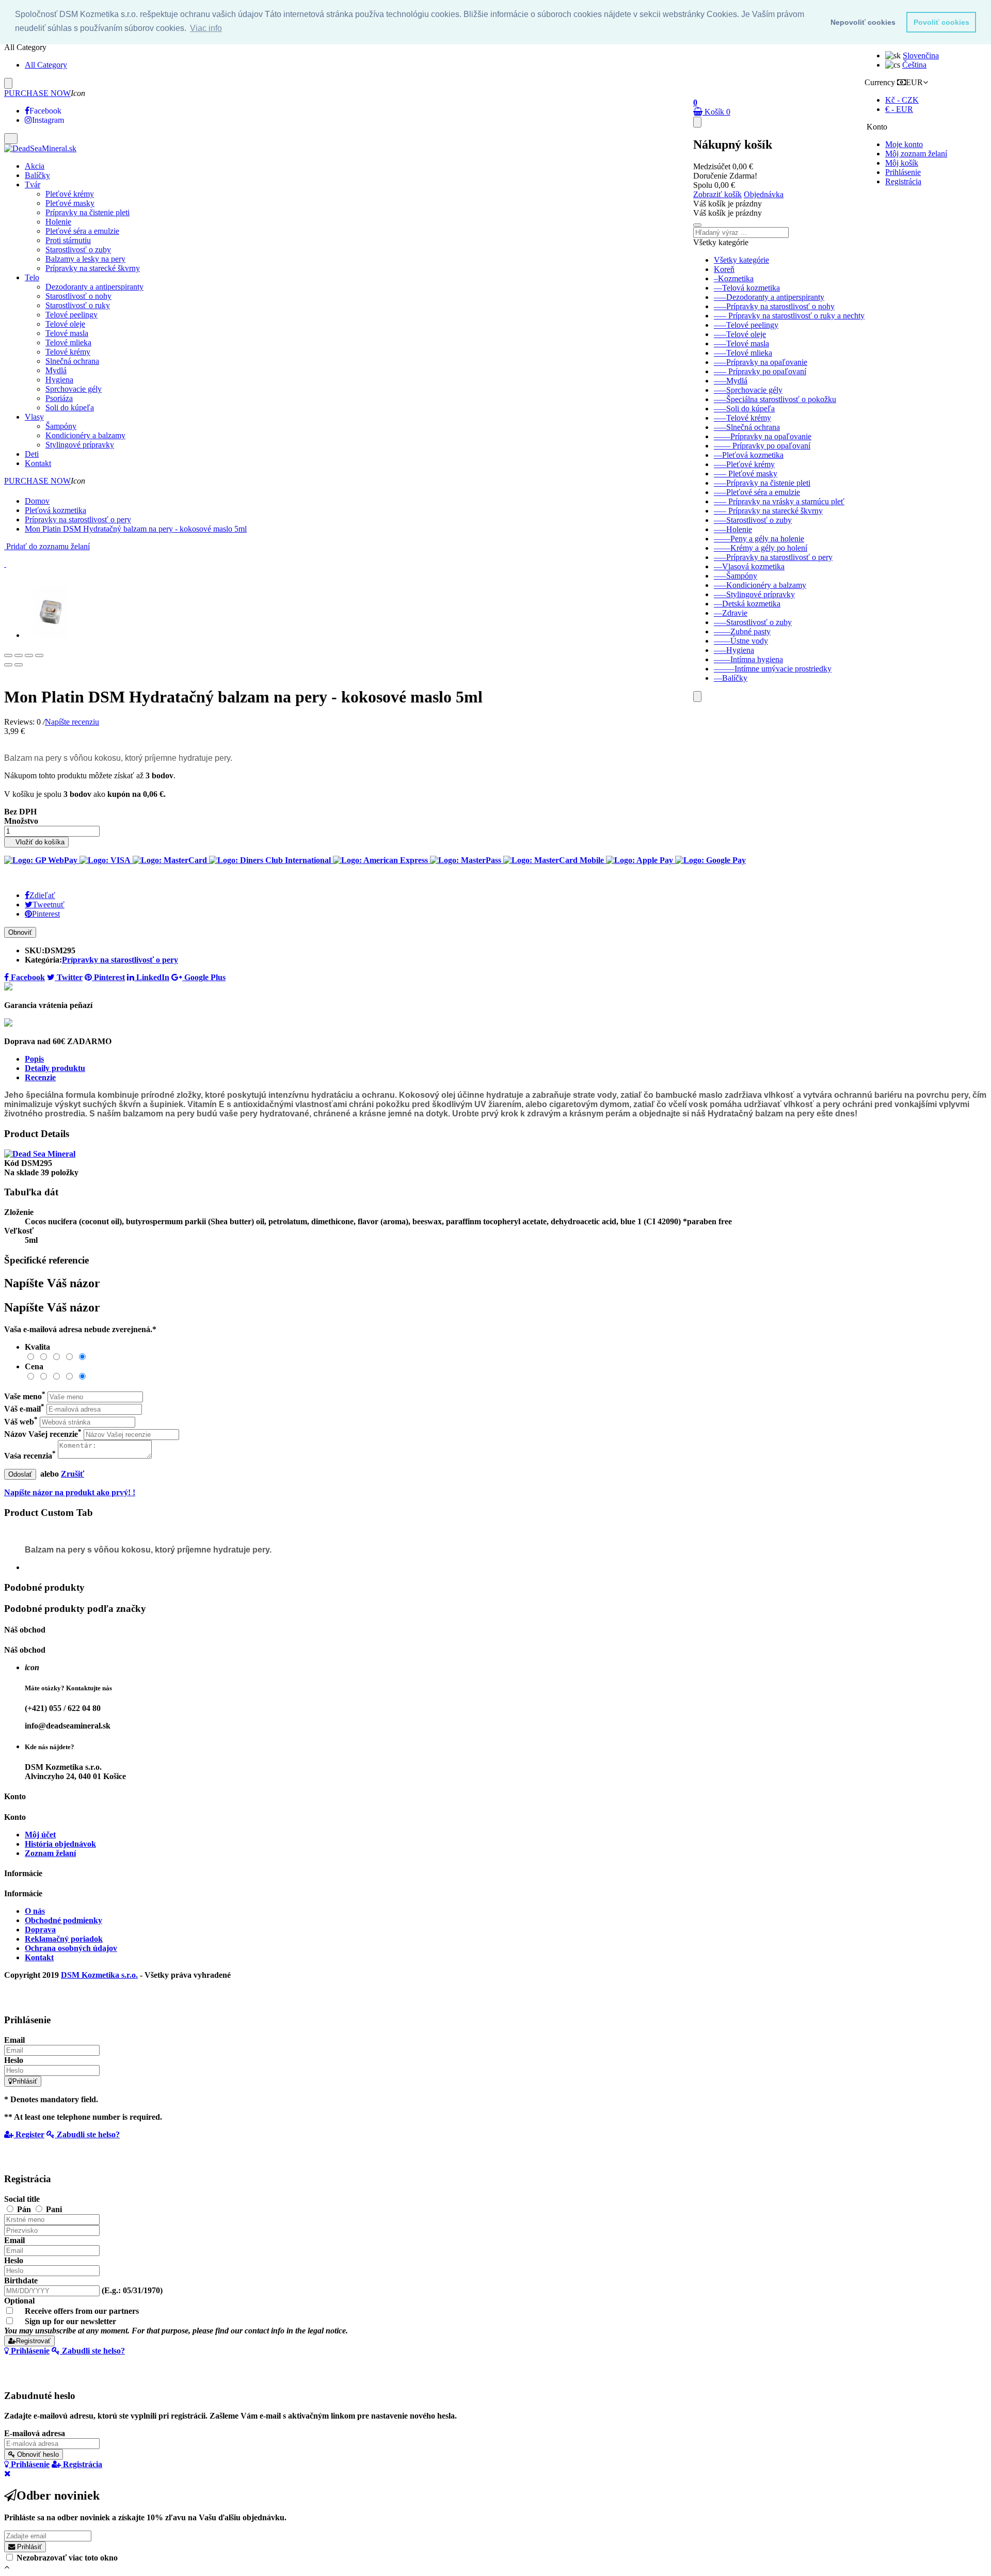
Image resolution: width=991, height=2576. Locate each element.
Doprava (40, 1930)
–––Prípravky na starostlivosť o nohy (774, 306)
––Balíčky (731, 678)
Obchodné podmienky (63, 1920)
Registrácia (903, 181)
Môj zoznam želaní (916, 154)
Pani (54, 2209)
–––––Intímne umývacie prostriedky (773, 669)
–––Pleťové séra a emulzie (757, 492)
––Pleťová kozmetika (749, 455)
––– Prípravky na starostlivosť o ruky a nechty (789, 316)
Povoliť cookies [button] (941, 22)
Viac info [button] (206, 28)
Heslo (14, 2060)
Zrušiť (73, 1474)
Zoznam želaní (50, 1853)
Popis (34, 1059)
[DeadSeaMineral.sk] (40, 148)
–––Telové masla (741, 343)
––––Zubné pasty (742, 631)
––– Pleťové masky (746, 474)
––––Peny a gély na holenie (759, 539)
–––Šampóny (736, 576)
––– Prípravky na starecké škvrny (768, 511)
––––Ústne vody (741, 641)
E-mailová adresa (35, 2433)
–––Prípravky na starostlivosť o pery (773, 557)
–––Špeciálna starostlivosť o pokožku (775, 399)
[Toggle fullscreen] (29, 655)
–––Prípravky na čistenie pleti (762, 483)
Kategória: (43, 960)
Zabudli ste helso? (87, 2134)
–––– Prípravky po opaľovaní (762, 446)
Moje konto (904, 144)
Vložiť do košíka (36, 842)
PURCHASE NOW (37, 93)
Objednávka (764, 194)
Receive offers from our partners (82, 2311)
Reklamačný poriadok (64, 1939)
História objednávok (60, 1844)
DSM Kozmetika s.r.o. (99, 1975)
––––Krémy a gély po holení (761, 548)
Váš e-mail (24, 1409)
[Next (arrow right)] (19, 665)
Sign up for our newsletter (176, 2326)
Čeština (914, 65)
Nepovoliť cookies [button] (863, 22)
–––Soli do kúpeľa (744, 409)
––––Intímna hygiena (748, 659)
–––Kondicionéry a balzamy (760, 585)
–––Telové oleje (740, 334)
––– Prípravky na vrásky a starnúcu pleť (779, 501)
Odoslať (20, 1474)
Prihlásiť (25, 2081)
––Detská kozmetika (747, 604)
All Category (46, 65)
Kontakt (39, 1957)
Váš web (21, 1422)
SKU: (35, 950)
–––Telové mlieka (743, 353)
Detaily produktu (55, 1068)
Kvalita (37, 1347)
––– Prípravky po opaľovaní (760, 371)
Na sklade (21, 1172)
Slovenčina (921, 55)
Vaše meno (25, 1396)
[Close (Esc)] (8, 655)
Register (29, 2134)
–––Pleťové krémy (744, 464)
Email (14, 2040)
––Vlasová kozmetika (749, 566)
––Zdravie (731, 613)
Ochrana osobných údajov (71, 1948)
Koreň (724, 269)
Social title (22, 2199)
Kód (13, 1163)
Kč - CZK (902, 100)
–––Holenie (733, 529)
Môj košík (902, 163)
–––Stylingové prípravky (754, 594)
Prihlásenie (903, 172)
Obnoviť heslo (37, 2454)
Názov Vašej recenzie (43, 1434)
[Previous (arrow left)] (8, 665)
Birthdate (21, 2281)
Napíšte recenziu (72, 722)
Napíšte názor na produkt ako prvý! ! (70, 1492)
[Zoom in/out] (39, 655)
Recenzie (40, 1077)
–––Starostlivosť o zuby (753, 520)
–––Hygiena (734, 650)
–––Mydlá (731, 381)
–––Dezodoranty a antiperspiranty (769, 297)
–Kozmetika (734, 278)
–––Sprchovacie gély (748, 390)
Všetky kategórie (741, 260)
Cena (34, 1366)
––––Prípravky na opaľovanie (763, 436)
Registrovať (33, 2341)
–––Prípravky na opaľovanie (761, 362)
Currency (880, 82)
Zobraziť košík (717, 194)
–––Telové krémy (742, 418)
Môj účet (40, 1835)
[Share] (19, 655)
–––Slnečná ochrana (747, 427)
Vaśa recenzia (30, 1456)
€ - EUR (899, 109)
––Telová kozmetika (747, 288)
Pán (25, 2209)
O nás (35, 1911)
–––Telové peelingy (746, 325)
